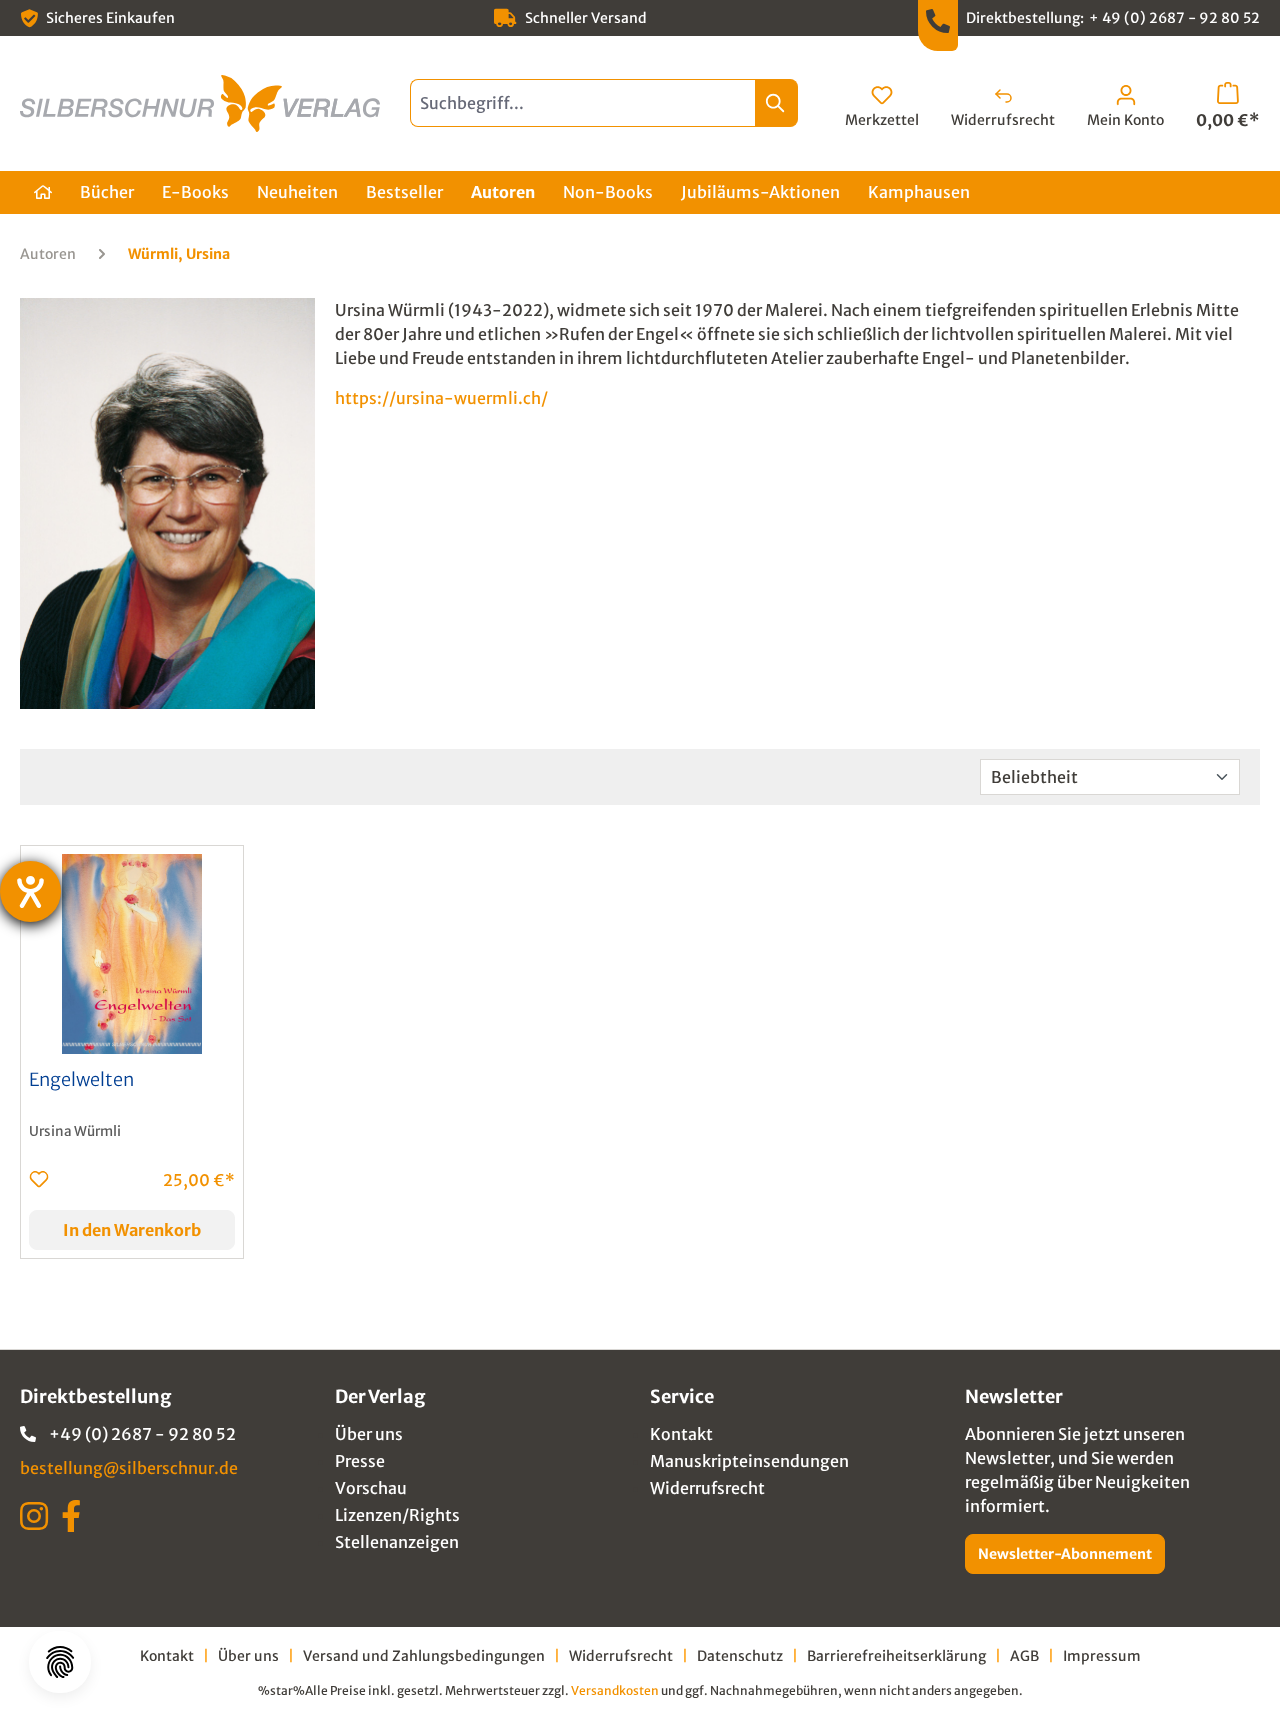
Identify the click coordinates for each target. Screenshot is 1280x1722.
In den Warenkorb (132, 1230)
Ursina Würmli (75, 1131)
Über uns (369, 1434)
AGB (1024, 1656)
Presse (360, 1461)
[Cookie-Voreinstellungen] (60, 1662)
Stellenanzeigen (397, 1542)
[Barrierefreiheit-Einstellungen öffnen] (30, 891)
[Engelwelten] (132, 954)
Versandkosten (615, 1690)
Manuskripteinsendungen (749, 1461)
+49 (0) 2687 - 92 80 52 (142, 1434)
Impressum (1102, 1656)
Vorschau (371, 1488)
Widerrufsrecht (707, 1488)
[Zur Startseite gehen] (200, 103)
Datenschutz (740, 1656)
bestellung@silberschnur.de (129, 1468)
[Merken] (39, 1179)
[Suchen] (776, 103)
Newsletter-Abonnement (1065, 1554)
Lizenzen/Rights (397, 1515)
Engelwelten (81, 1080)
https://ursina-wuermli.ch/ (441, 398)
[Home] (43, 192)
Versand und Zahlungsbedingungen (424, 1656)
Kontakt (681, 1434)
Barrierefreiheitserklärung (896, 1656)
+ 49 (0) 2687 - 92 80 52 (1174, 18)
